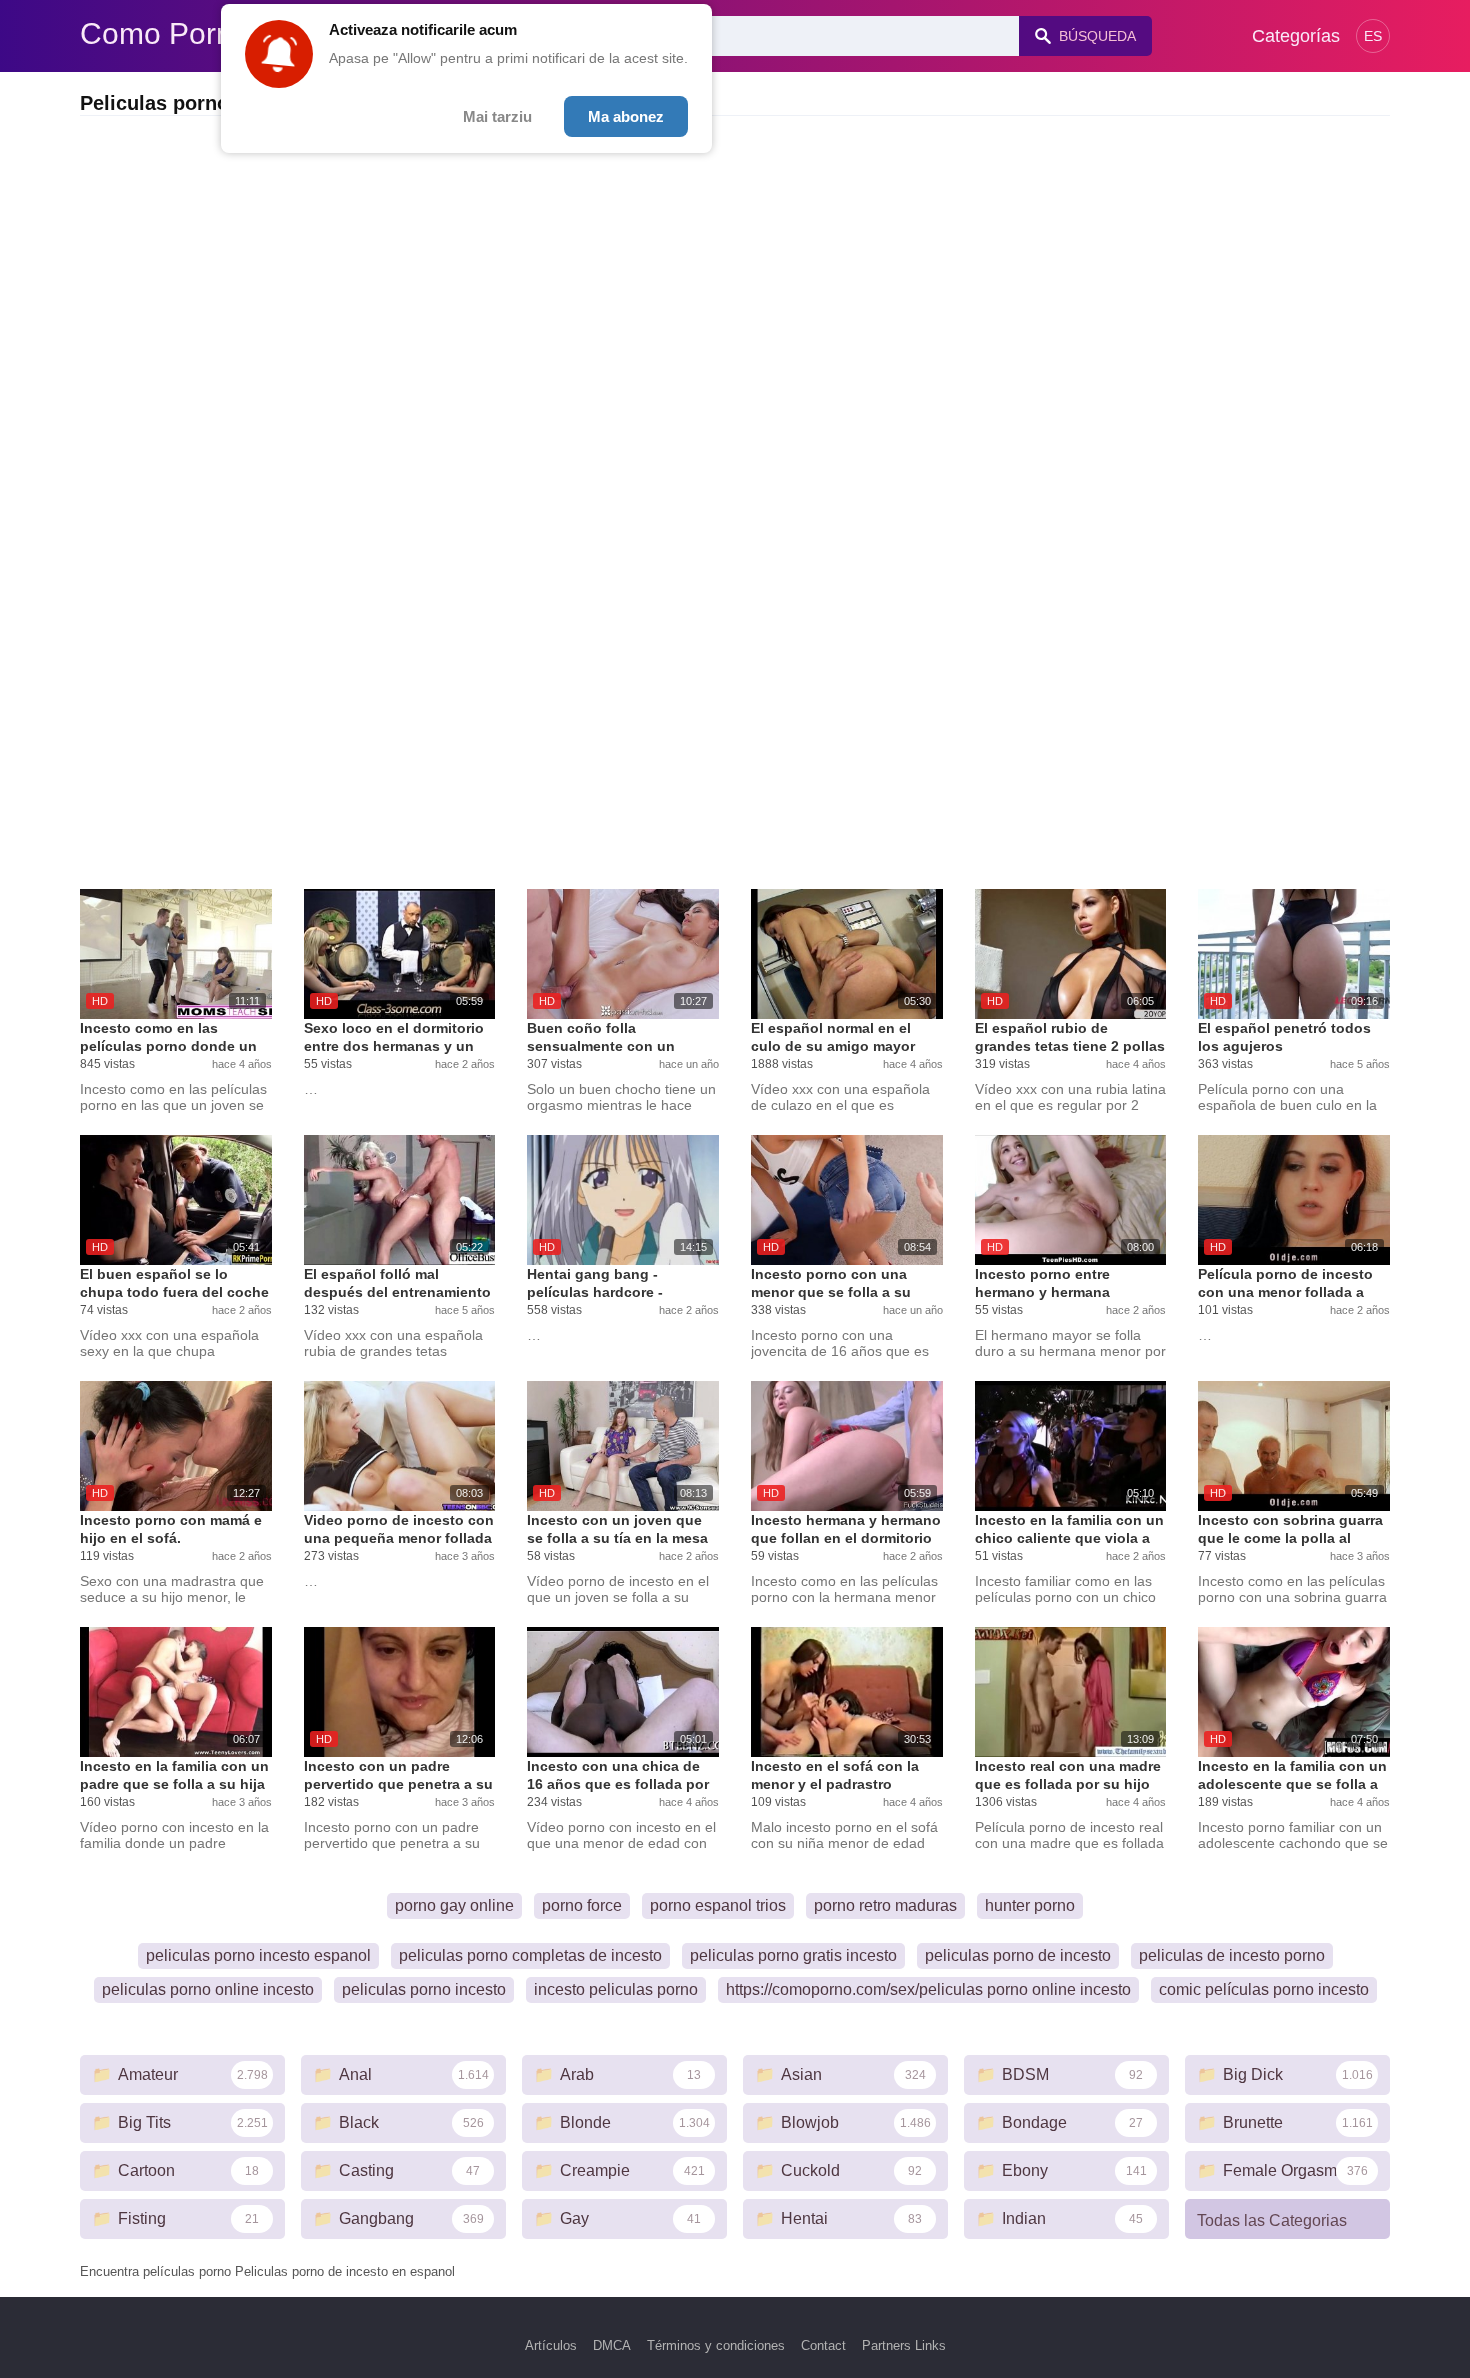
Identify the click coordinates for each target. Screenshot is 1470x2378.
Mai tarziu (497, 116)
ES (1373, 36)
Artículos (551, 2345)
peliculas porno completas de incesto (530, 1955)
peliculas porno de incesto (1018, 1955)
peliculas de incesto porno (1232, 1955)
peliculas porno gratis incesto (793, 1955)
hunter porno (1030, 1905)
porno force (582, 1905)
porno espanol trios (718, 1905)
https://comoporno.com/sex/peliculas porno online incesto (928, 1989)
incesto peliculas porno (616, 1989)
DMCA (612, 2345)
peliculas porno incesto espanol (258, 1955)
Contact (823, 2345)
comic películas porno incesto (1264, 1989)
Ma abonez (626, 116)
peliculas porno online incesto (208, 1989)
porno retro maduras (885, 1905)
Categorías (1296, 36)
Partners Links (904, 2345)
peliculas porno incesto (424, 1989)
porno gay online (454, 1905)
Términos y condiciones (716, 2345)
